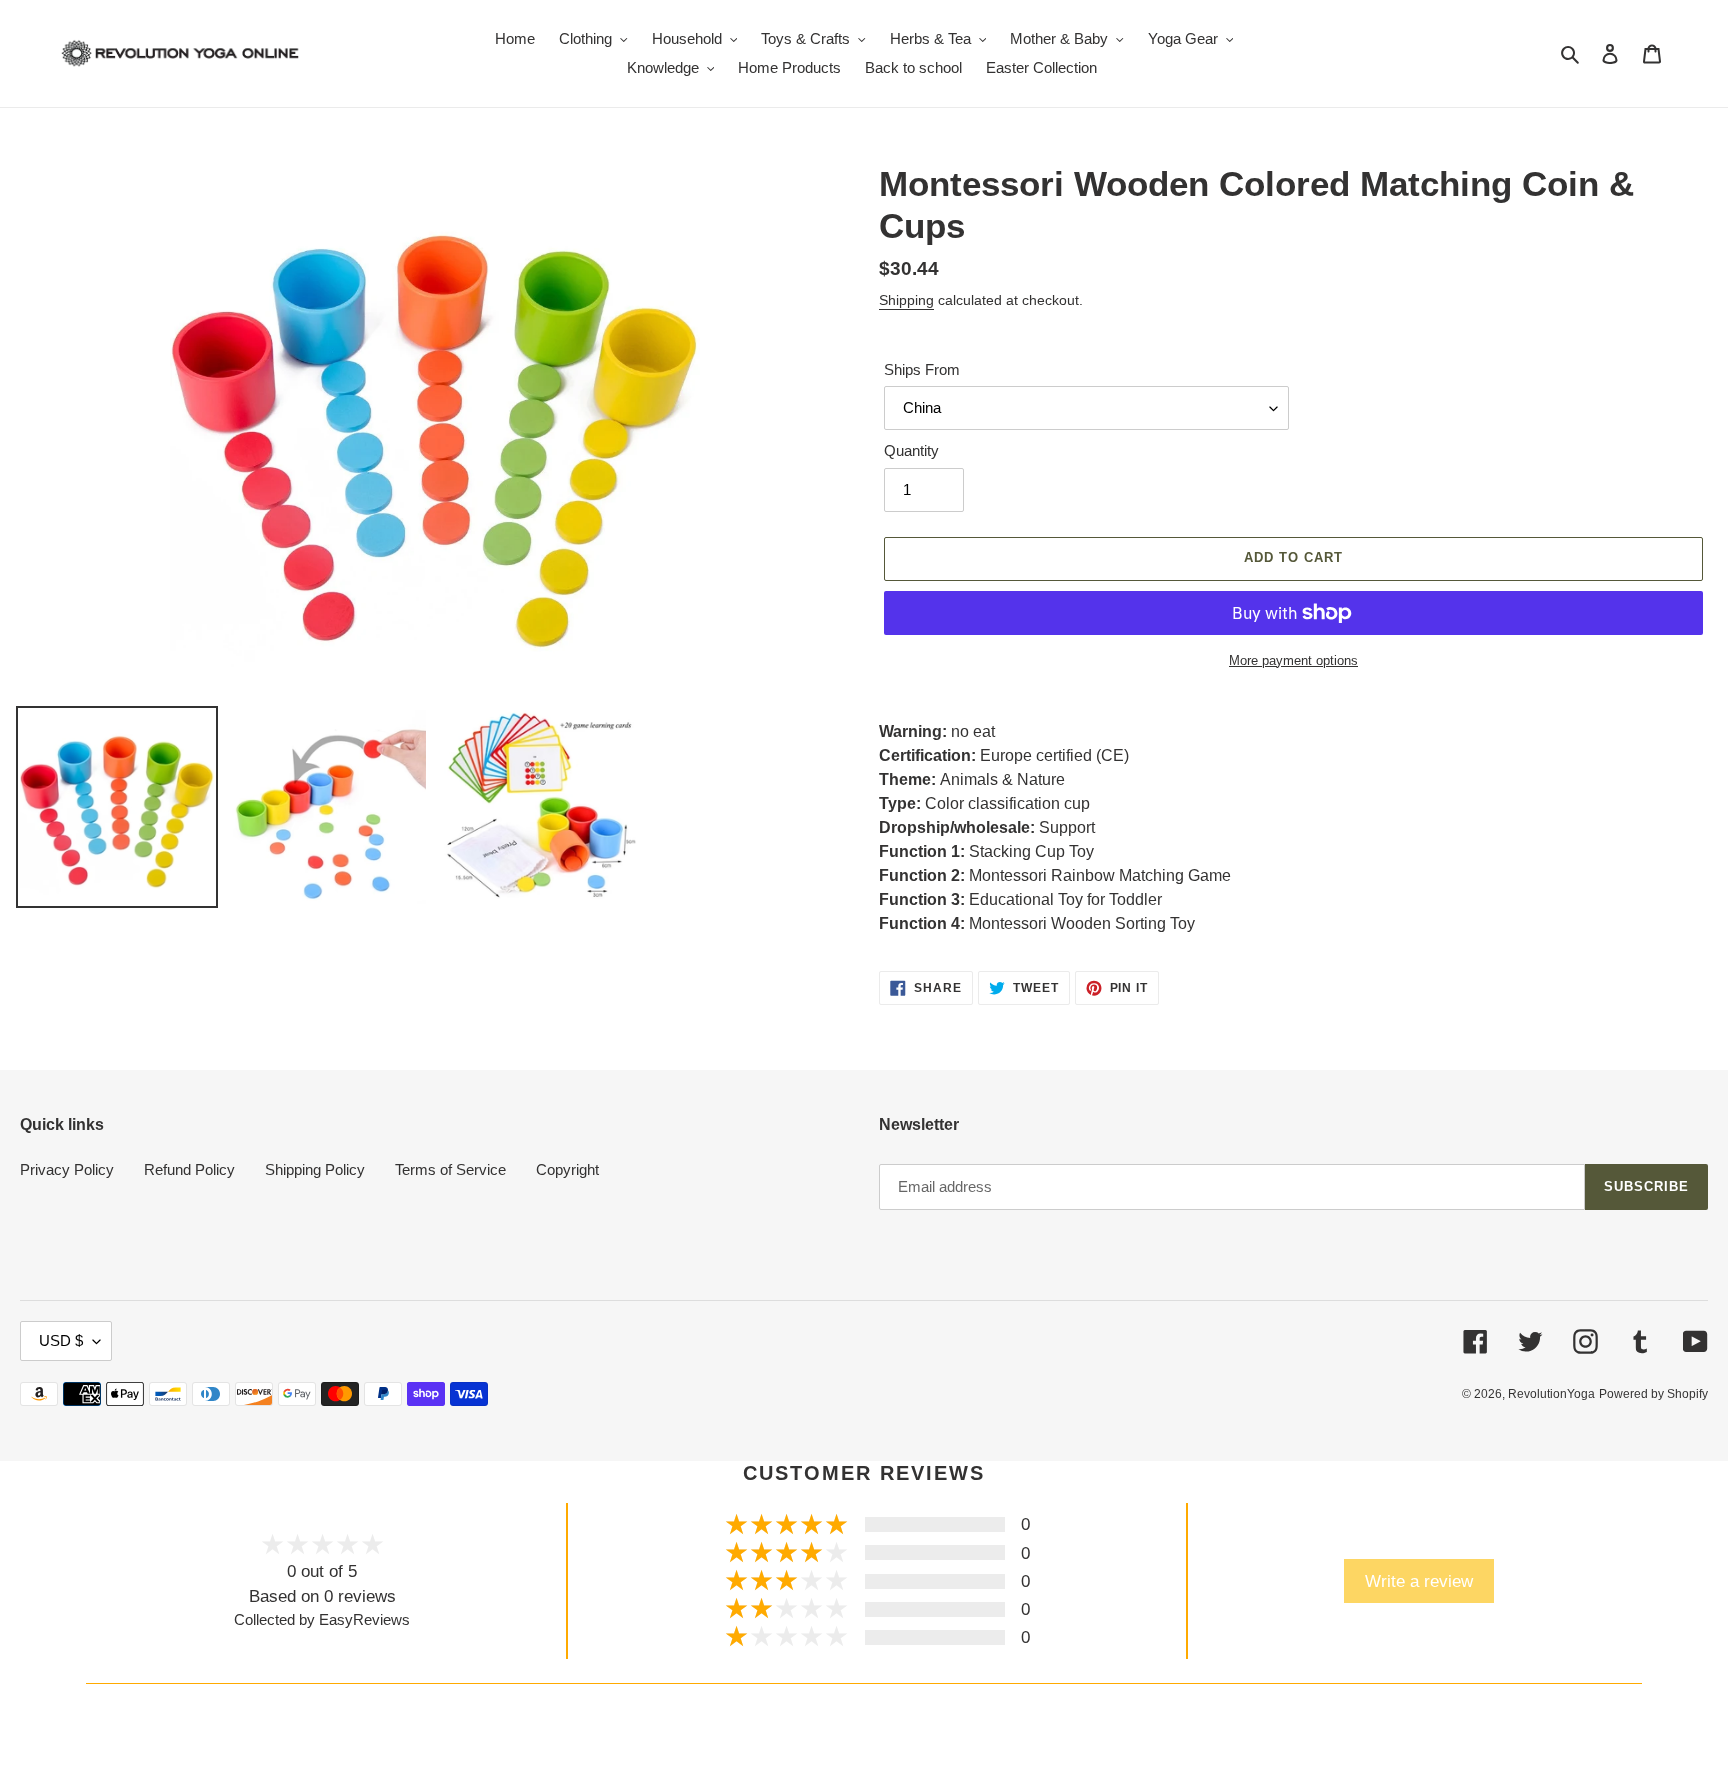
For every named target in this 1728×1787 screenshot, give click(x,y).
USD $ (61, 1340)
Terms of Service (450, 1169)
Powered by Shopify (1653, 1394)
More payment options (1293, 660)
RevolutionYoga (1551, 1394)
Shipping (906, 300)
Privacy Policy (67, 1169)
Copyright (567, 1169)
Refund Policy (189, 1169)
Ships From (922, 369)
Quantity (911, 450)
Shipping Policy (315, 1169)
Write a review (1419, 1581)
